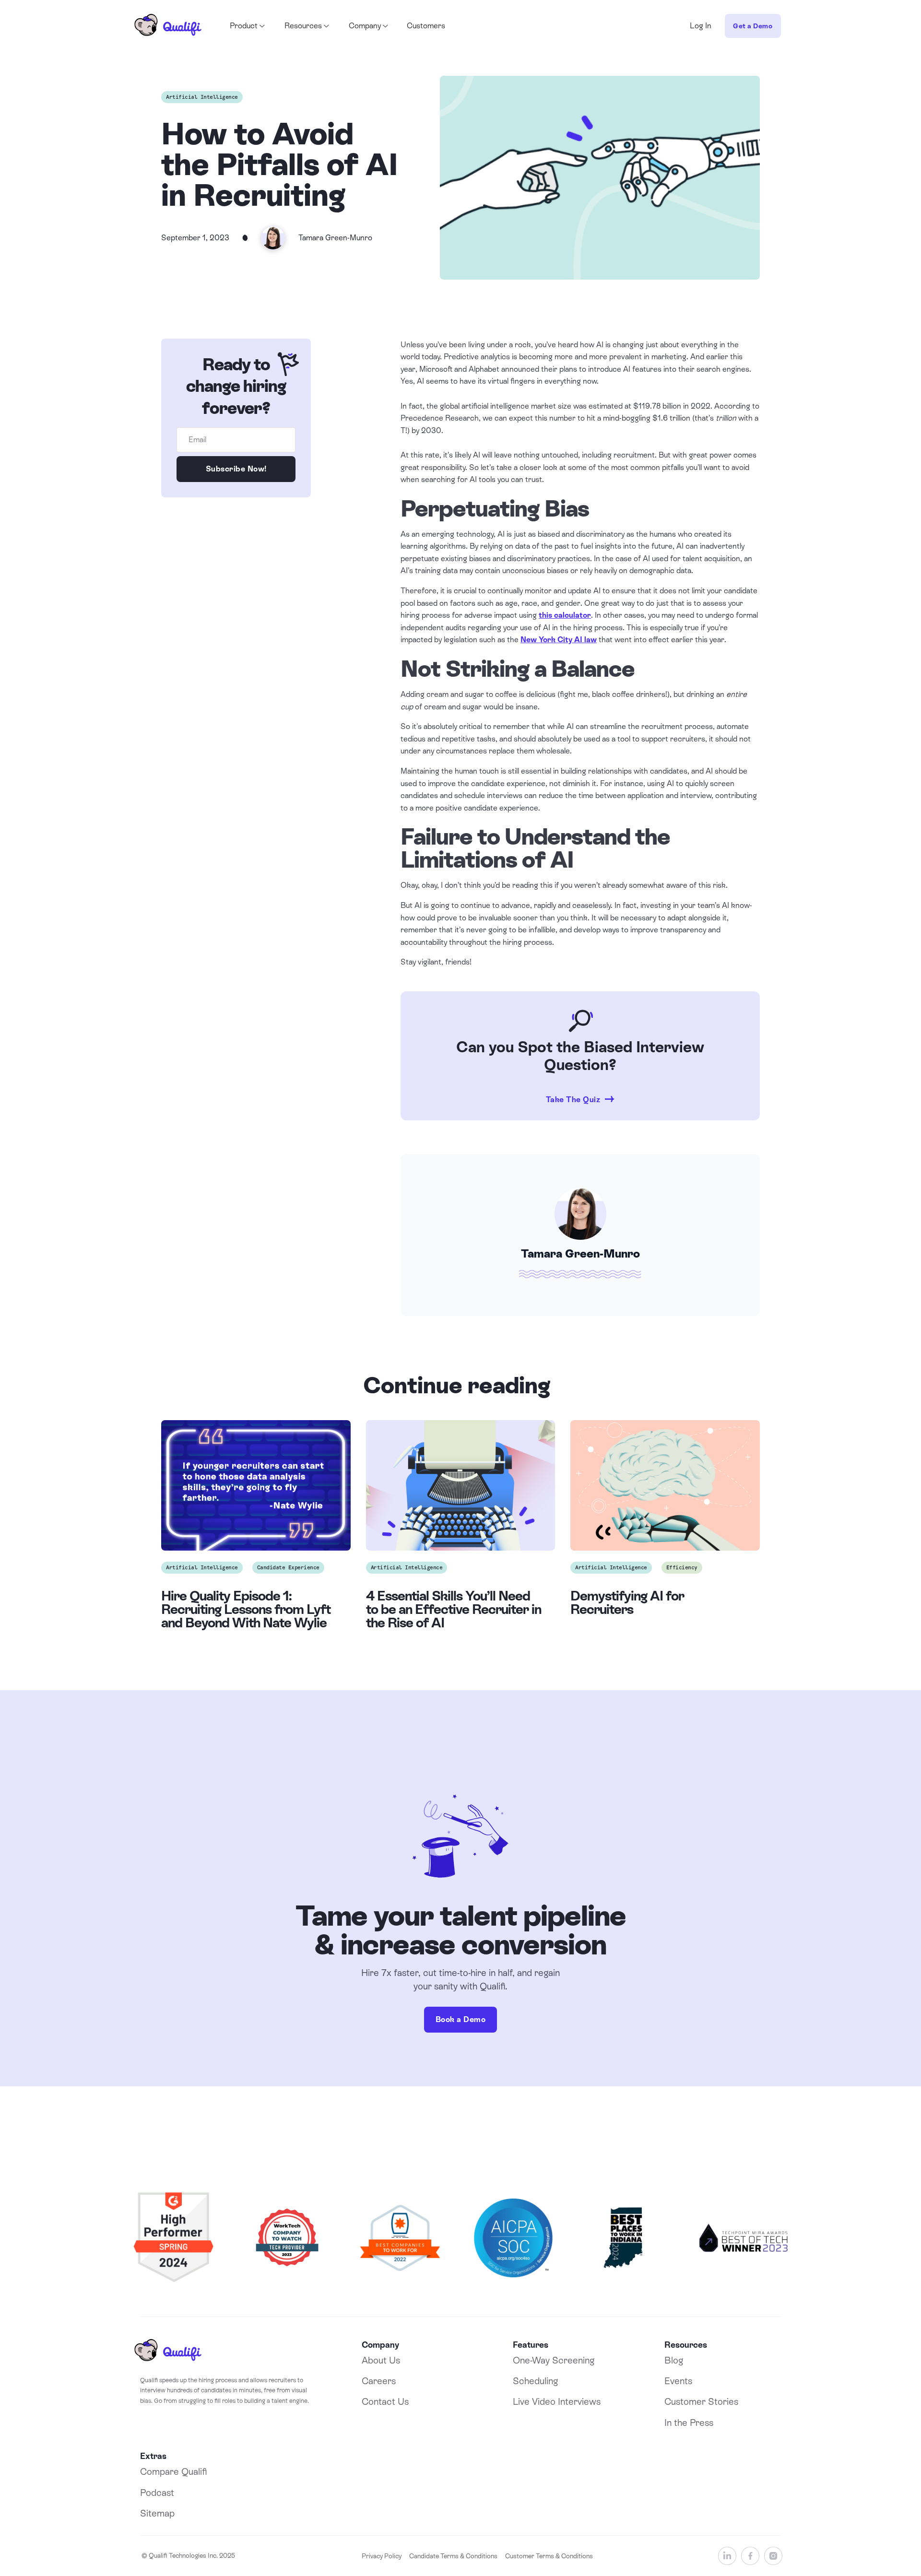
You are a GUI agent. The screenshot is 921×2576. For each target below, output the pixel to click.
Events (678, 2381)
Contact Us (385, 2401)
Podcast (157, 2493)
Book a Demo (461, 2019)
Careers (379, 2381)
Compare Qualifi (174, 2471)
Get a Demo (753, 26)
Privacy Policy (382, 2556)
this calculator (565, 615)
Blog (674, 2360)
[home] (168, 26)
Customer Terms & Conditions (549, 2556)
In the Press (689, 2423)
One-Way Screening (554, 2360)
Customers (426, 26)
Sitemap (157, 2513)
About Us (381, 2360)
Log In (701, 26)
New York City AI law (559, 640)
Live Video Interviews (557, 2401)
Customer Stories (701, 2401)
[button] (247, 26)
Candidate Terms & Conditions (453, 2556)
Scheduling (535, 2381)
